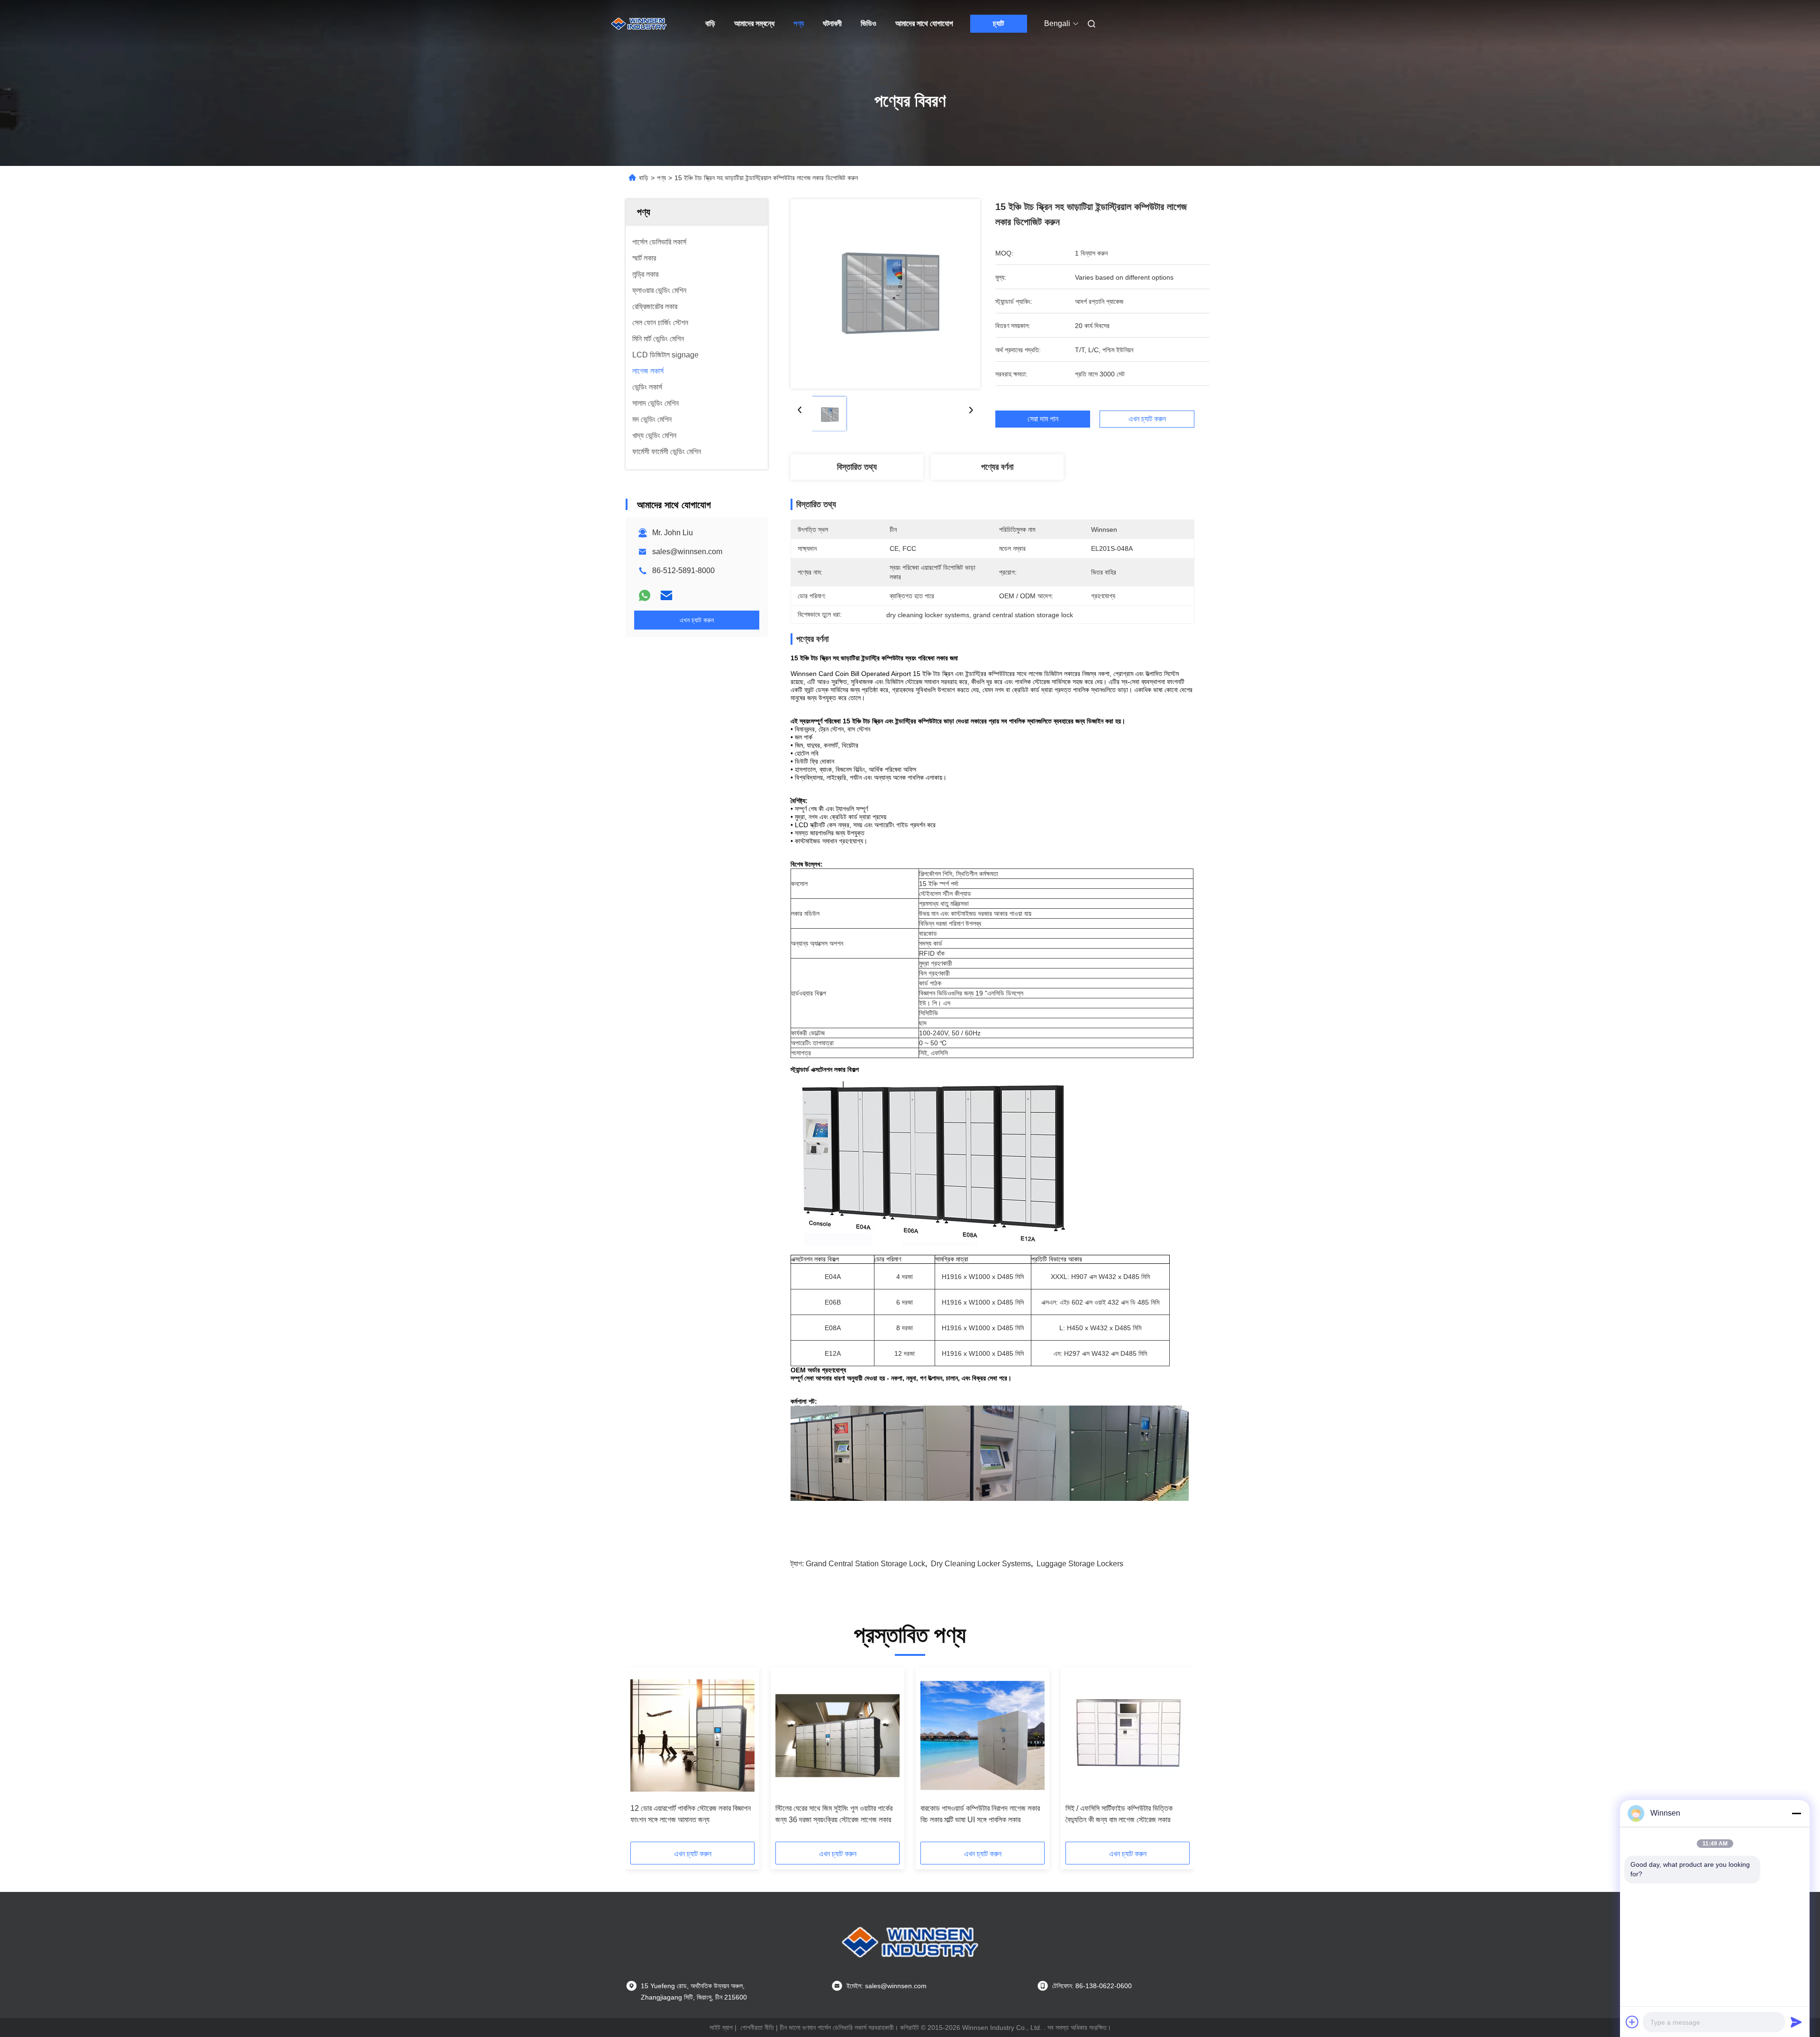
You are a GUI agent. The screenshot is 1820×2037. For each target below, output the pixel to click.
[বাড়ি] (639, 24)
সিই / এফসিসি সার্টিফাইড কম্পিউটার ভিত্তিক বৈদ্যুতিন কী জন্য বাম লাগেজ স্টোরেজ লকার (1119, 1814)
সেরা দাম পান (1043, 419)
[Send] (1796, 2022)
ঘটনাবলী (832, 23)
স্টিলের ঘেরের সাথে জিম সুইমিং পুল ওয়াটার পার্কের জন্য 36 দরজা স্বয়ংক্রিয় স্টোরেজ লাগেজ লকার (834, 1814)
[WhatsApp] (645, 595)
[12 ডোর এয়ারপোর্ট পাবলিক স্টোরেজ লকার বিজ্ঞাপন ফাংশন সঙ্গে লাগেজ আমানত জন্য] (692, 1736)
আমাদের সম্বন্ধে (754, 23)
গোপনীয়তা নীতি (757, 2028)
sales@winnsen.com (687, 552)
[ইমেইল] (666, 595)
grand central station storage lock (865, 1564)
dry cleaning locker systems (981, 1564)
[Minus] (1796, 1813)
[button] (643, 1758)
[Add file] (1632, 2022)
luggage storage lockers (1080, 1564)
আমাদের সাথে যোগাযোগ (924, 23)
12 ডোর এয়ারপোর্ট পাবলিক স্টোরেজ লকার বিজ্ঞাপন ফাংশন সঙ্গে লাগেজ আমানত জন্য (691, 1814)
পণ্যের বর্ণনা (997, 467)
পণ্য (799, 23)
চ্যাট (998, 23)
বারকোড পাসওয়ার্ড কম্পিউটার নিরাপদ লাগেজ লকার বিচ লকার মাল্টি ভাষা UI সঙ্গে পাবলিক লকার (980, 1814)
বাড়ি (710, 23)
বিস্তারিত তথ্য (857, 467)
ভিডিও (869, 23)
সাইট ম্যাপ (721, 2028)
